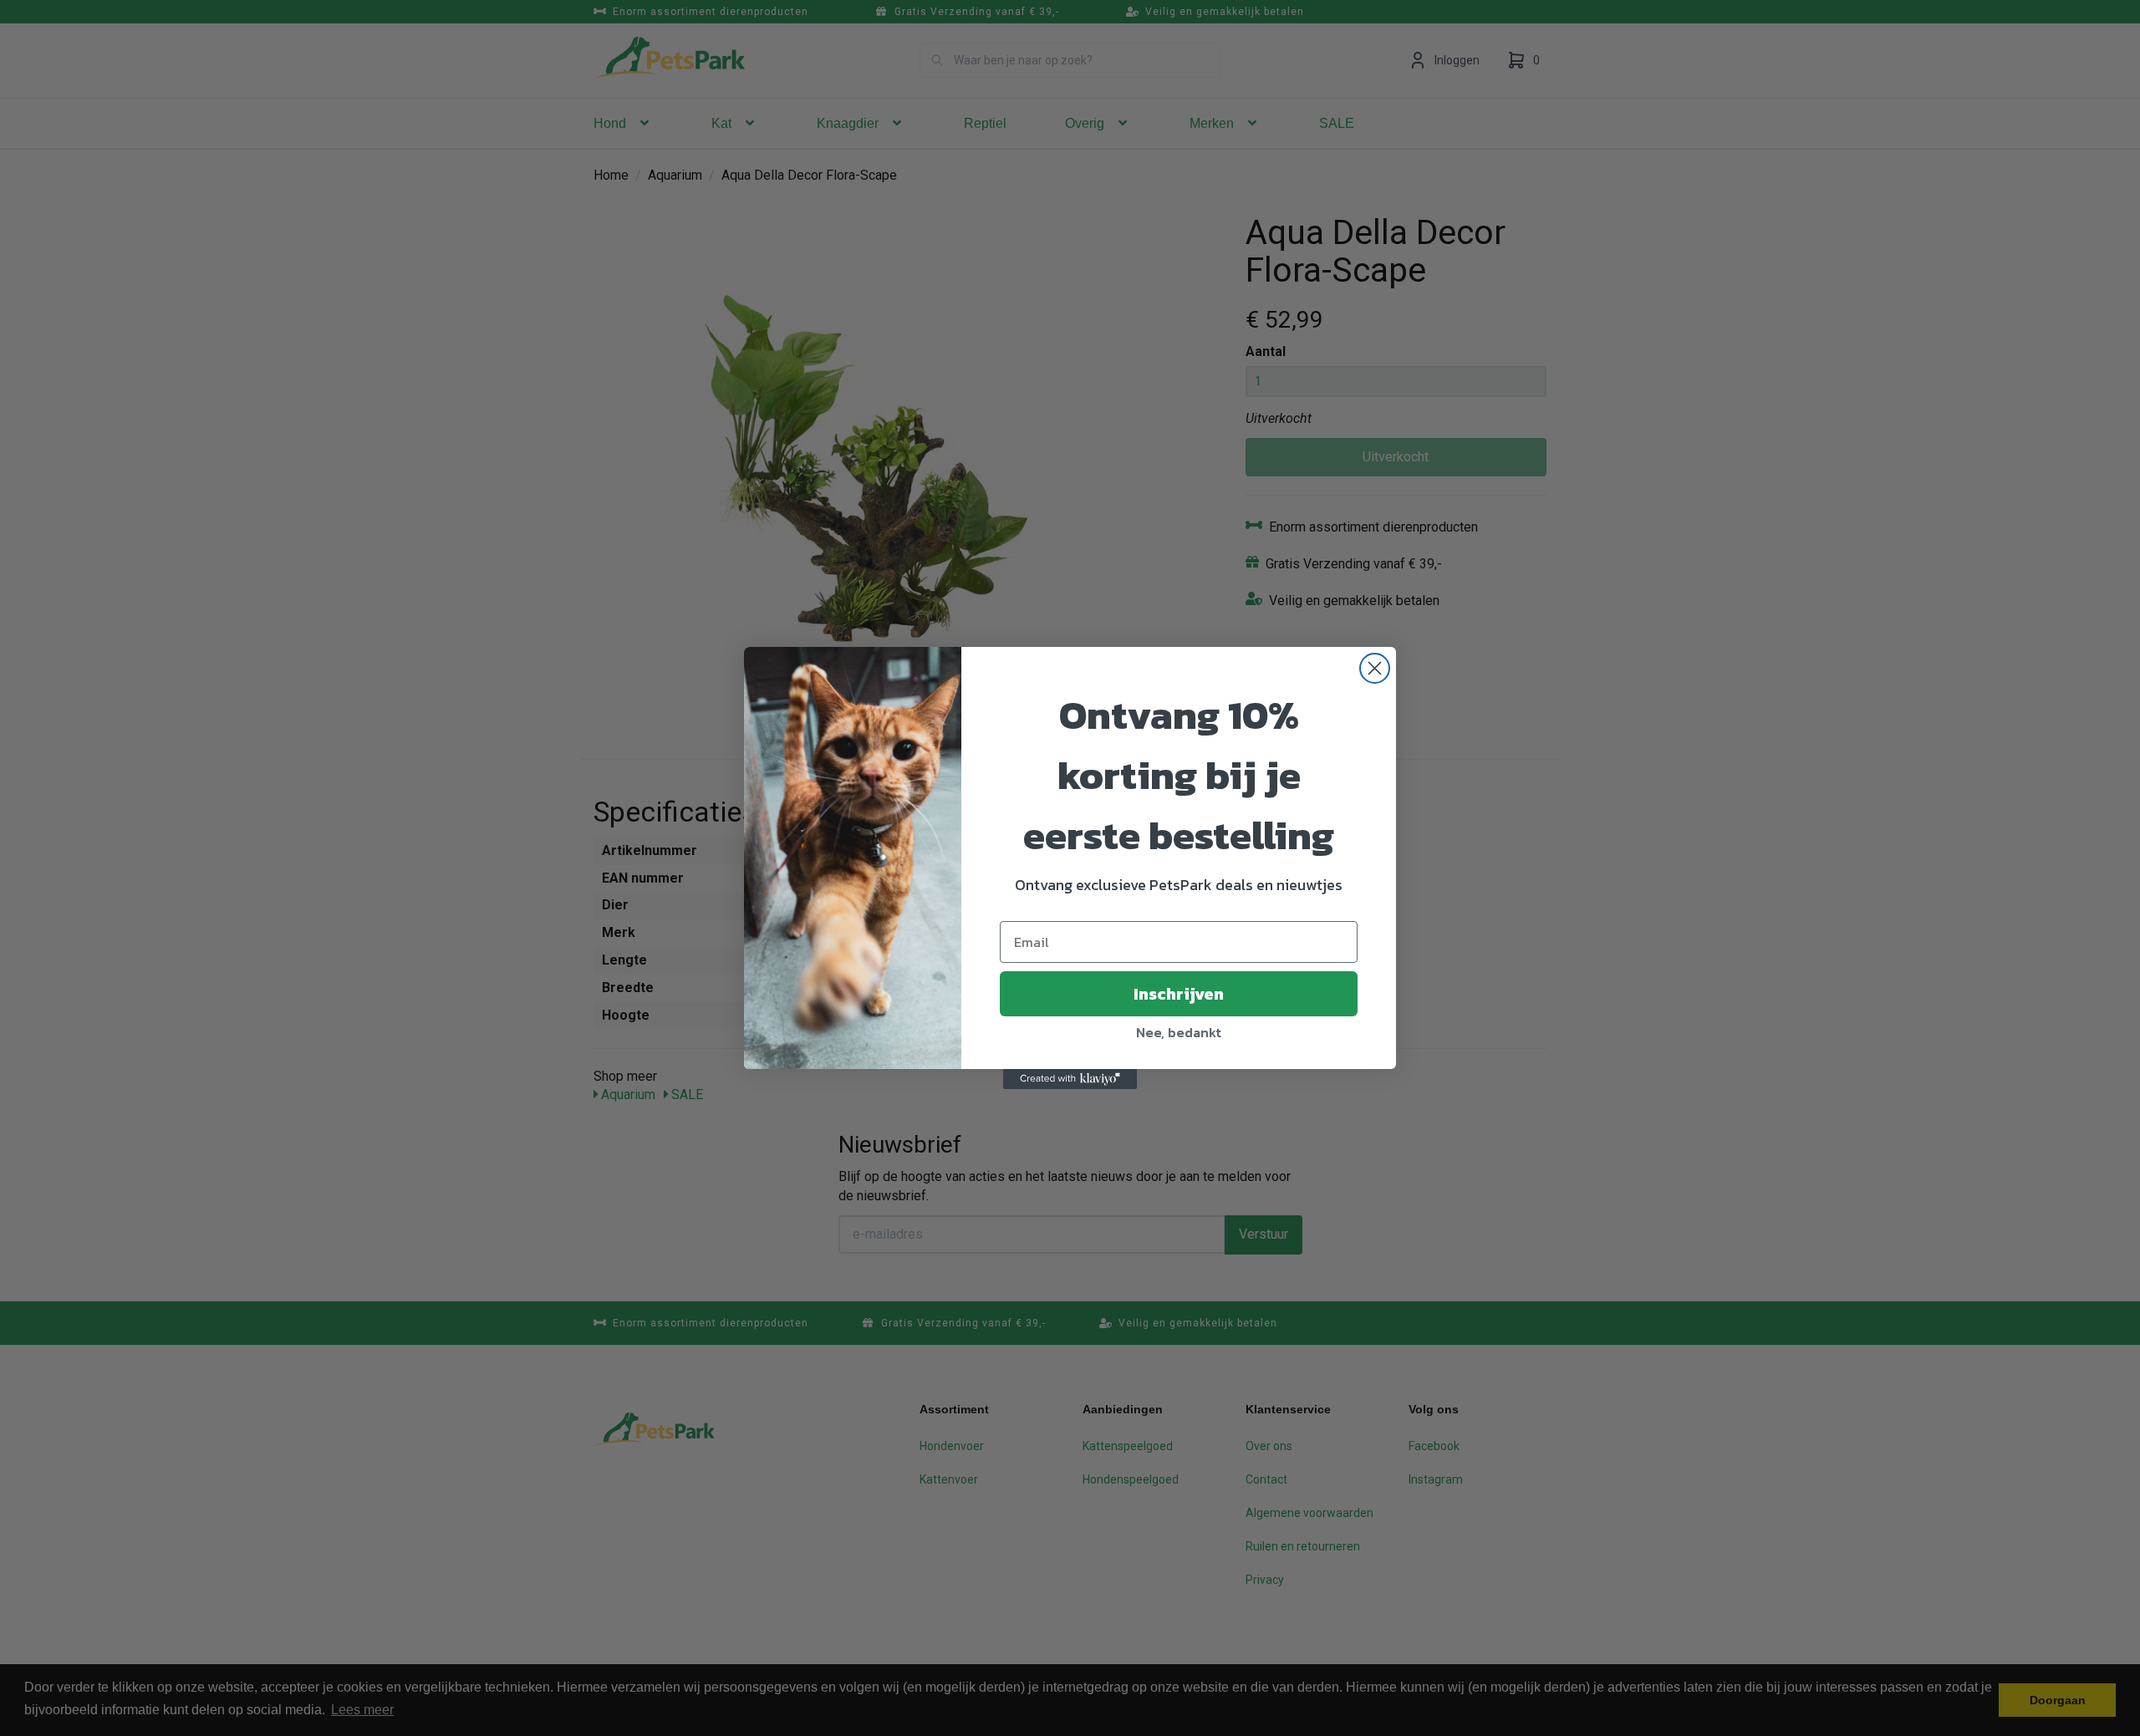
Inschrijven (1179, 994)
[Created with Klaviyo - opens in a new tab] (1070, 1079)
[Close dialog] (1375, 668)
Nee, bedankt (1179, 1032)
